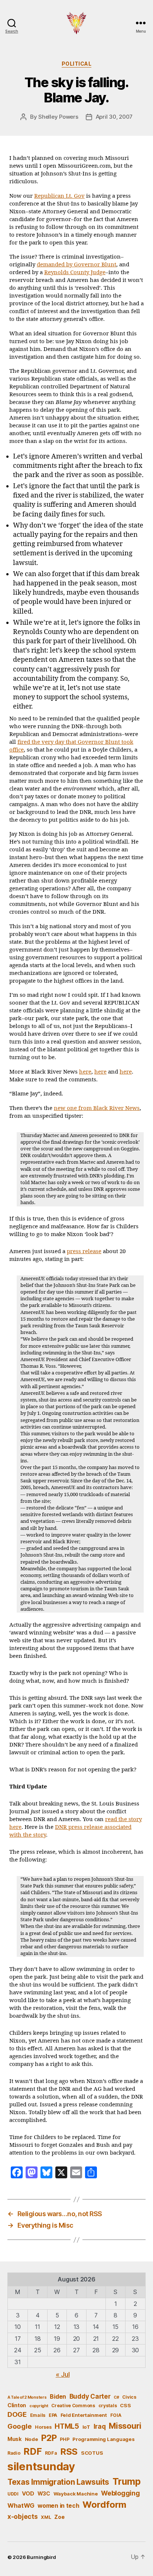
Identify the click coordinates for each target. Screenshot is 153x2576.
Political (77, 64)
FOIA (116, 2415)
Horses (43, 2427)
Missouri (125, 2426)
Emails (38, 2415)
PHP (64, 2439)
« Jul (63, 2374)
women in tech (58, 2506)
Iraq (100, 2426)
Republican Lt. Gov (59, 196)
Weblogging (120, 2493)
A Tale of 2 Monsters (27, 2397)
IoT (86, 2427)
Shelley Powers (58, 117)
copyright (39, 2406)
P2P (49, 2438)
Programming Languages (103, 2439)
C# (116, 2397)
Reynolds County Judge (75, 272)
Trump (127, 2481)
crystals (108, 2406)
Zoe (59, 2517)
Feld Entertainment (84, 2415)
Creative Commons (73, 2406)
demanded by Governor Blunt (76, 265)
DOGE (17, 2414)
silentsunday (41, 2466)
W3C (44, 2493)
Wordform (104, 2505)
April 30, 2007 (114, 117)
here (85, 1072)
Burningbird (41, 2557)
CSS (125, 2405)
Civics (129, 2397)
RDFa (51, 2453)
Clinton (17, 2405)
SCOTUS (92, 2453)
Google (19, 2426)
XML (46, 2517)
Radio (14, 2453)
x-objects (23, 2516)
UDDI (13, 2494)
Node (32, 2439)
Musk (14, 2439)
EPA (53, 2415)
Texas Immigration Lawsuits (58, 2482)
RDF (32, 2451)
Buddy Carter (90, 2396)
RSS (69, 2452)
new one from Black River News (97, 1108)
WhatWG (21, 2506)
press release (84, 1251)
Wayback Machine (76, 2494)
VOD (28, 2494)
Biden (58, 2397)
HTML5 (67, 2426)
